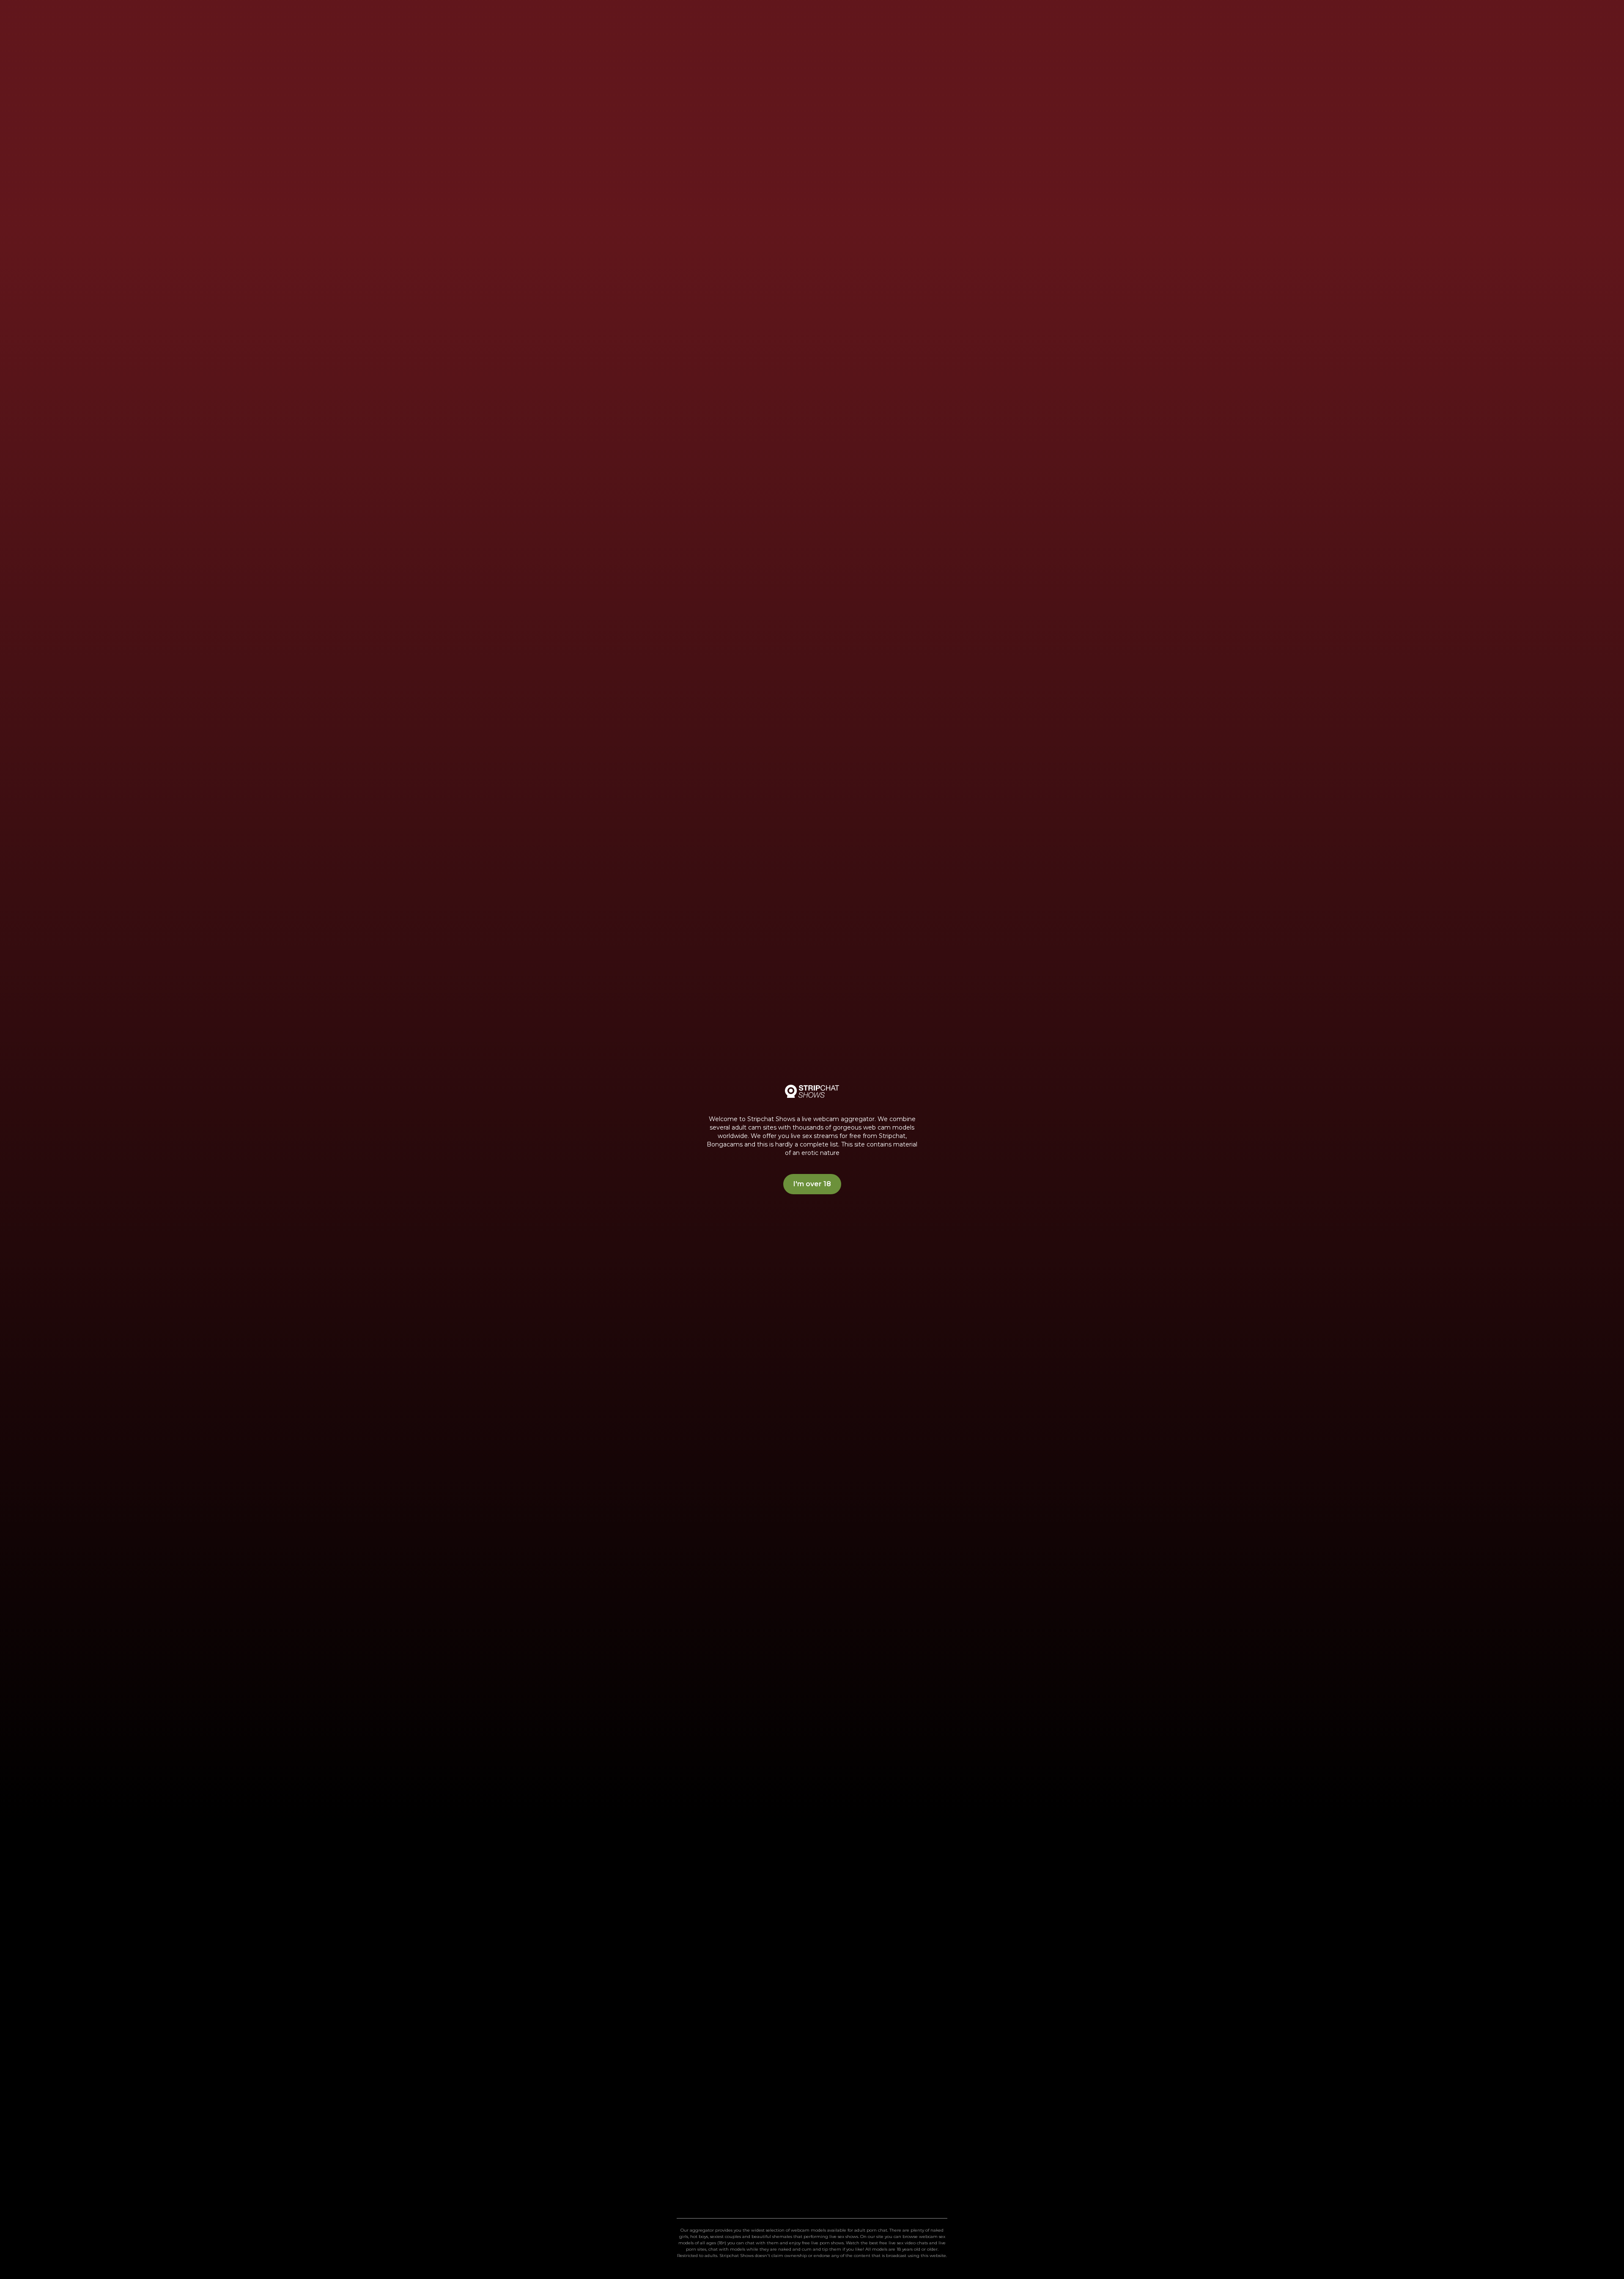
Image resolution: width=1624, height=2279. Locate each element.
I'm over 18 (812, 1184)
